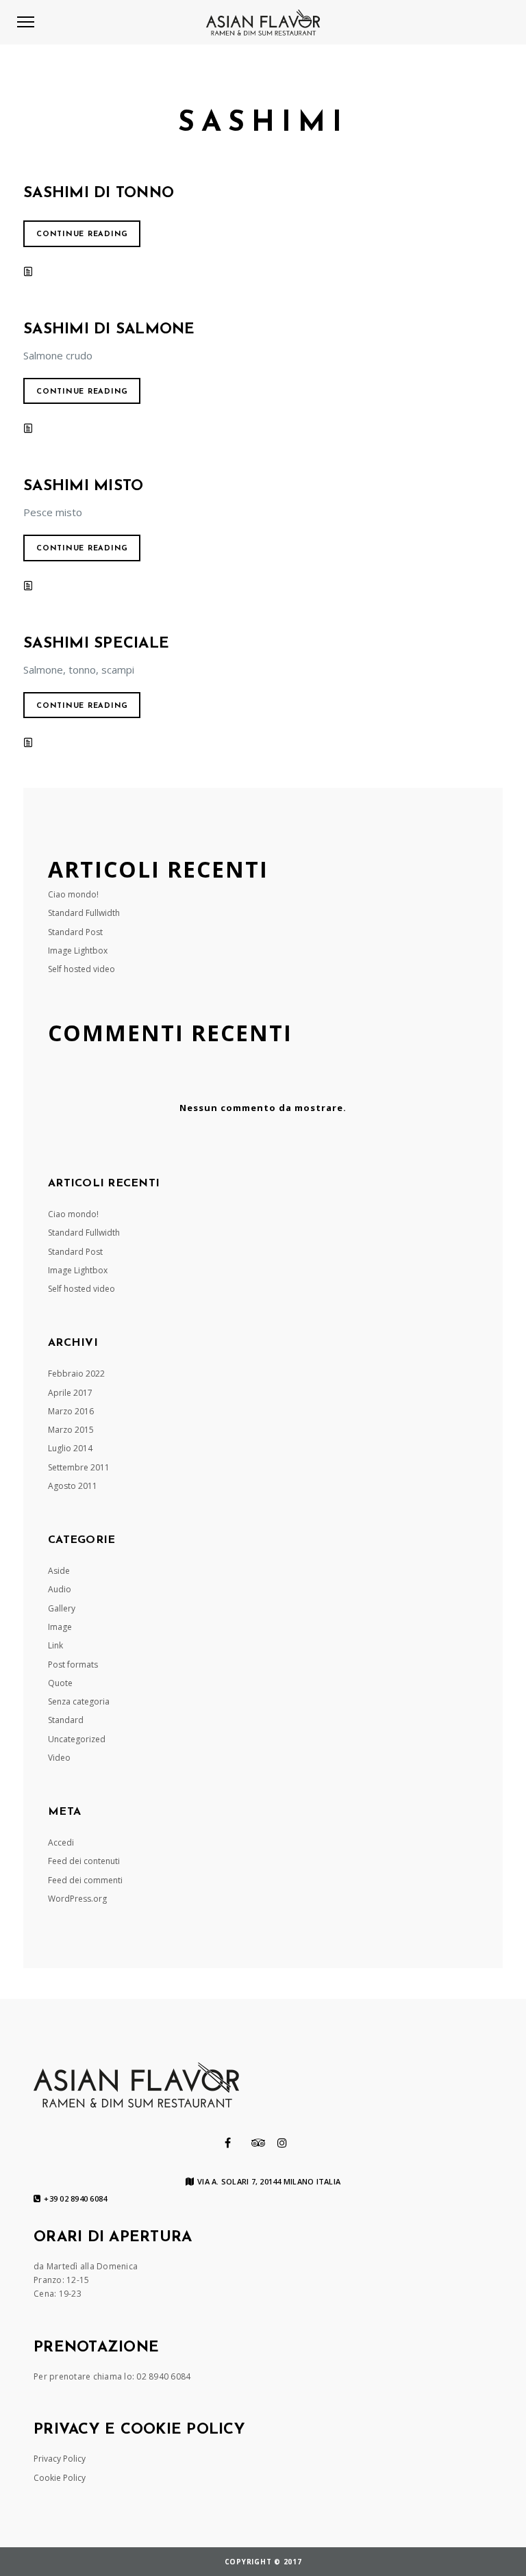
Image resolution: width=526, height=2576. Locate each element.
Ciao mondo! (73, 894)
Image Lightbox (78, 951)
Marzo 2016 (71, 1411)
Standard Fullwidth (84, 913)
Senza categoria (79, 1701)
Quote (60, 1683)
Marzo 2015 (71, 1430)
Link (55, 1645)
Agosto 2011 (73, 1486)
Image (60, 1627)
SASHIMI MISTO (83, 486)
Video (59, 1758)
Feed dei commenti (85, 1880)
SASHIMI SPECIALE (96, 644)
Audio (60, 1589)
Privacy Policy (60, 2459)
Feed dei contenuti (84, 1861)
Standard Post (75, 932)
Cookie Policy (60, 2478)
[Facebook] (228, 2143)
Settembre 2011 (79, 1467)
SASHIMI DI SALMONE (109, 330)
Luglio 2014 (70, 1448)
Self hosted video (82, 969)
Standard (66, 1720)
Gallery (62, 1608)
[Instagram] (282, 2143)
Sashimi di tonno (99, 193)
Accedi (61, 1842)
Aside (59, 1571)
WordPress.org (77, 1899)
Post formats (73, 1665)
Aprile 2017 (70, 1393)
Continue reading (82, 234)
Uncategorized (77, 1739)
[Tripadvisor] (259, 2143)
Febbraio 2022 (76, 1374)
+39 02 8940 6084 (75, 2199)
